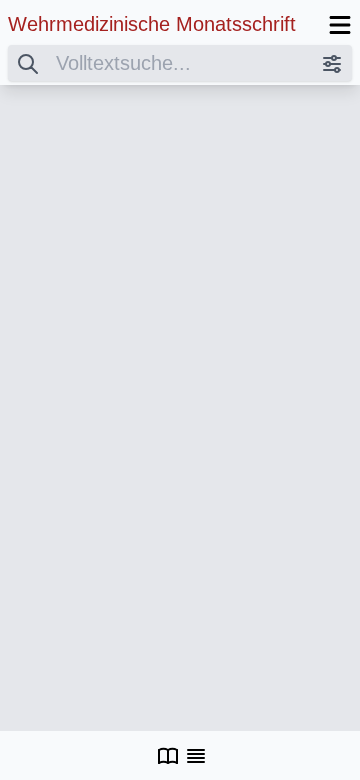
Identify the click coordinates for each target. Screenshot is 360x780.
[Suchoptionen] (332, 63)
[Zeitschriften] (168, 755)
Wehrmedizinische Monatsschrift (152, 24)
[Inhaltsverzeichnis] (196, 755)
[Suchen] (28, 63)
